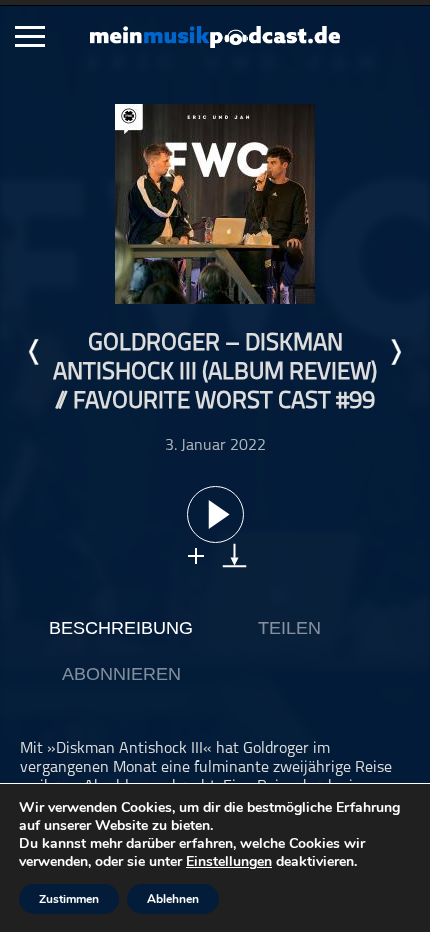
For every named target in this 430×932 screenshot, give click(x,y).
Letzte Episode (35, 352)
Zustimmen (69, 899)
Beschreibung (121, 628)
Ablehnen (173, 899)
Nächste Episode (395, 352)
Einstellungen (229, 862)
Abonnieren (121, 674)
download (234, 555)
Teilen (289, 628)
